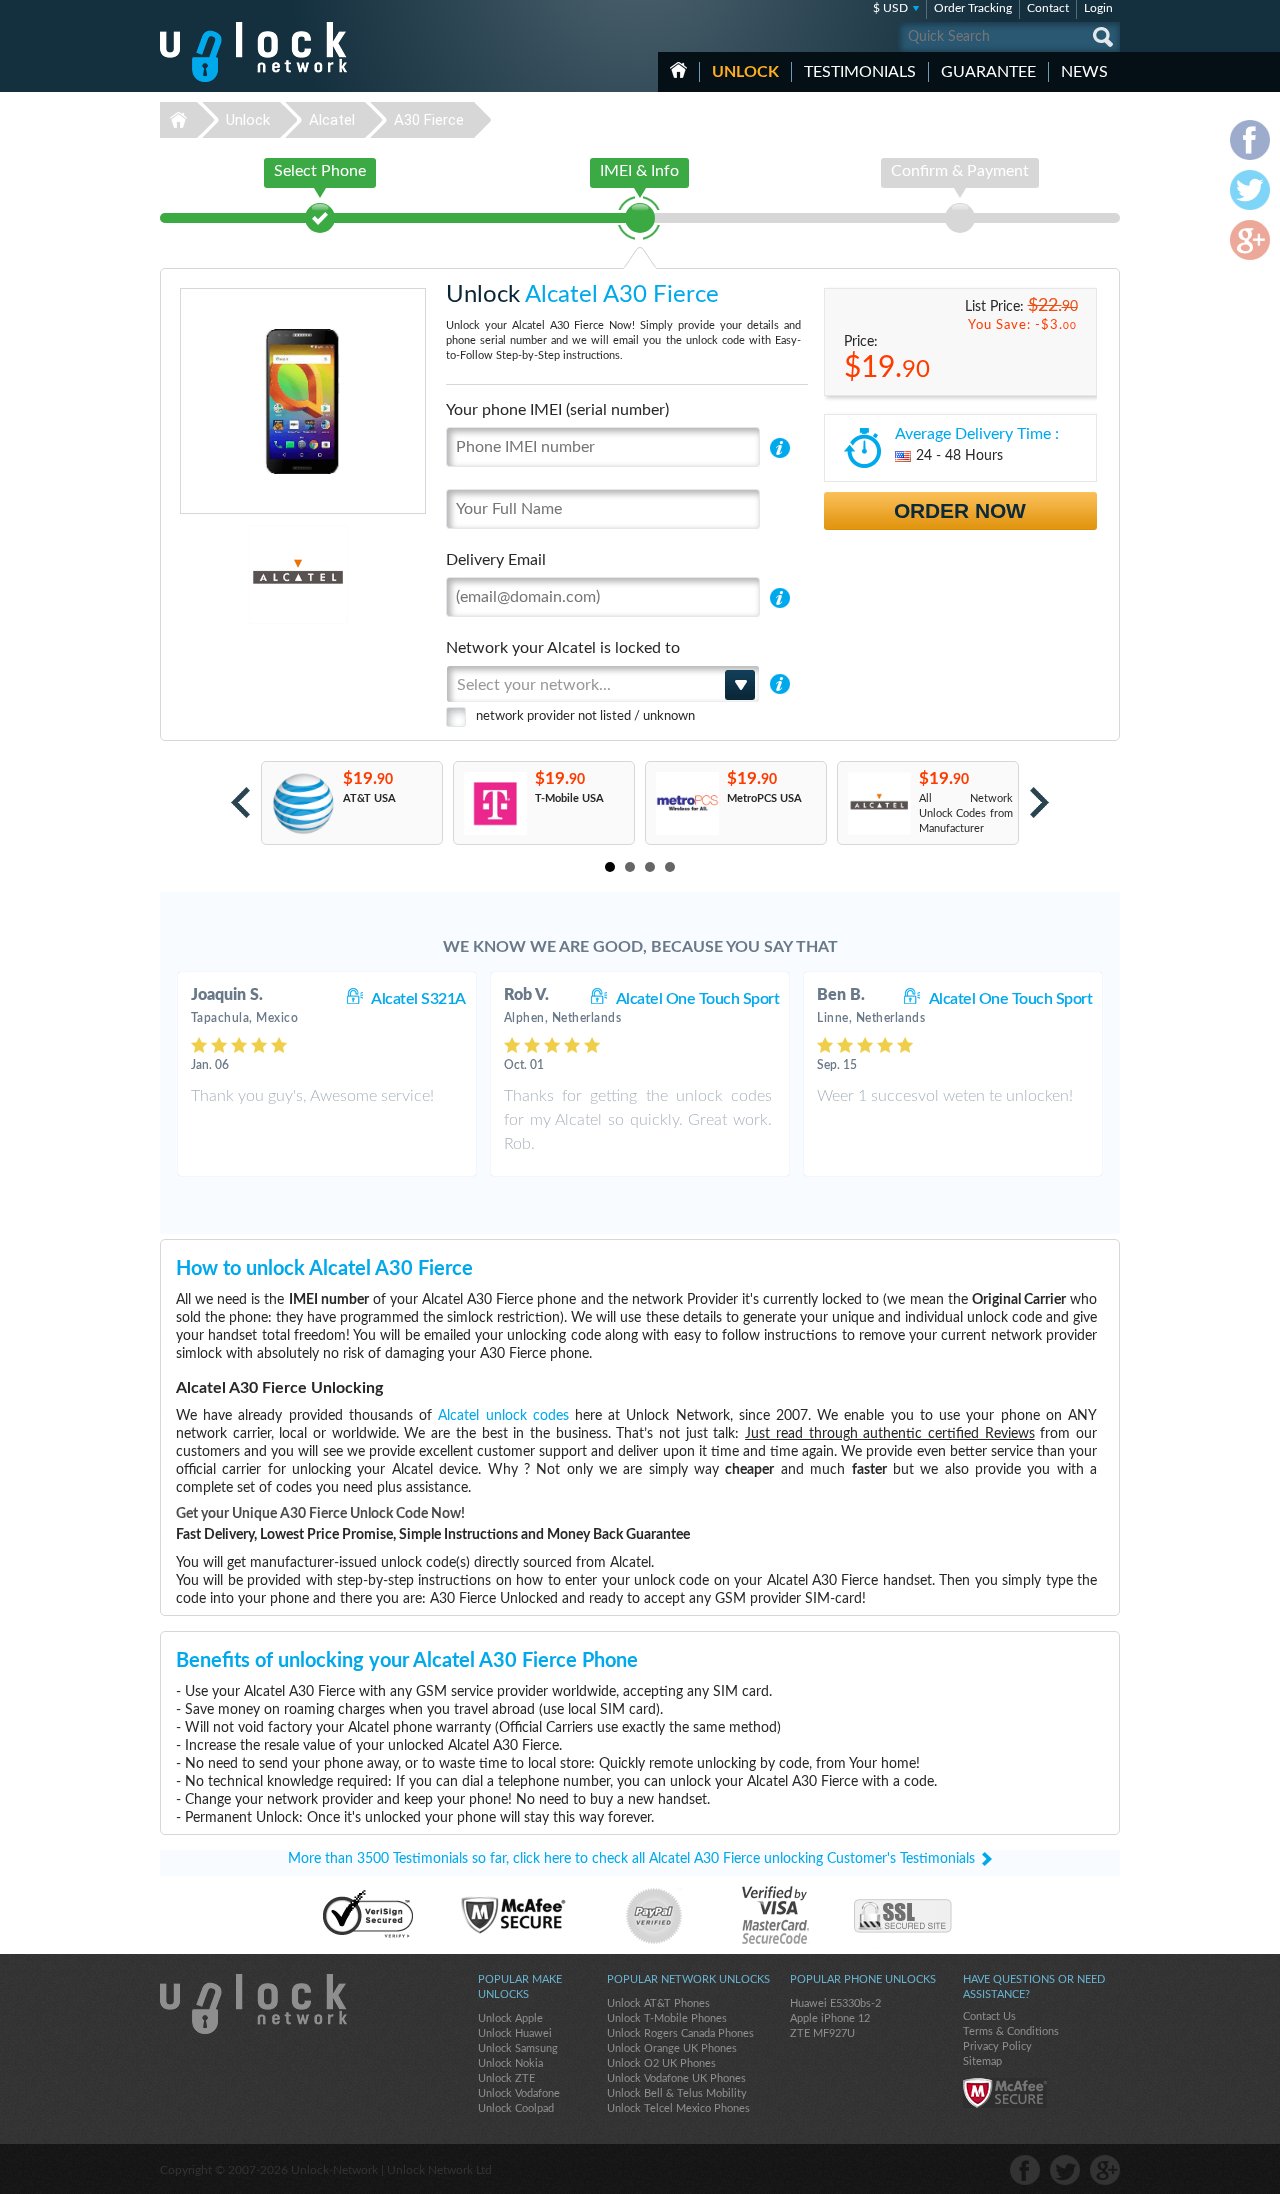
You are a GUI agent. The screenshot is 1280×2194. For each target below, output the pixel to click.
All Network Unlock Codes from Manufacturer (966, 813)
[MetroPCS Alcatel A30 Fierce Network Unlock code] (686, 803)
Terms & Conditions (1011, 2031)
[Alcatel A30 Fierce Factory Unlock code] (878, 803)
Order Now (960, 510)
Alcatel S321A (418, 999)
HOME (678, 70)
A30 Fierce (429, 120)
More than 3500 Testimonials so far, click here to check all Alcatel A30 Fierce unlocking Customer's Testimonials (631, 1859)
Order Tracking (973, 8)
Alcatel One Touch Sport (698, 999)
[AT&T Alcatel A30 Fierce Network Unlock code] (302, 803)
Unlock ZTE (506, 2078)
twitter (1065, 2170)
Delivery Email (496, 560)
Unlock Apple (510, 2018)
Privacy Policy (997, 2046)
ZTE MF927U (822, 2033)
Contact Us (989, 2016)
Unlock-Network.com (253, 2004)
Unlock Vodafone (519, 2093)
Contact (1048, 8)
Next (1039, 802)
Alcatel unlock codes (503, 1416)
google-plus (1105, 2170)
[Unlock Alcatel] (229, 574)
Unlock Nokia (510, 2063)
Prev (240, 802)
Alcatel (332, 120)
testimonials (860, 72)
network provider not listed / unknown (585, 716)
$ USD (890, 8)
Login (1098, 8)
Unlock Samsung (518, 2048)
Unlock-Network (253, 52)
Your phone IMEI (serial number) (557, 410)
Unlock (745, 72)
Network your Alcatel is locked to (563, 648)
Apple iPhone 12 (830, 2018)
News (1084, 72)
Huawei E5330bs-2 (835, 2003)
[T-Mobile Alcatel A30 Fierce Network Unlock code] (494, 803)
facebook (1025, 2170)
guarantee (988, 72)
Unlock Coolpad (516, 2108)
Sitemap (982, 2061)
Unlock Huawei (515, 2033)
